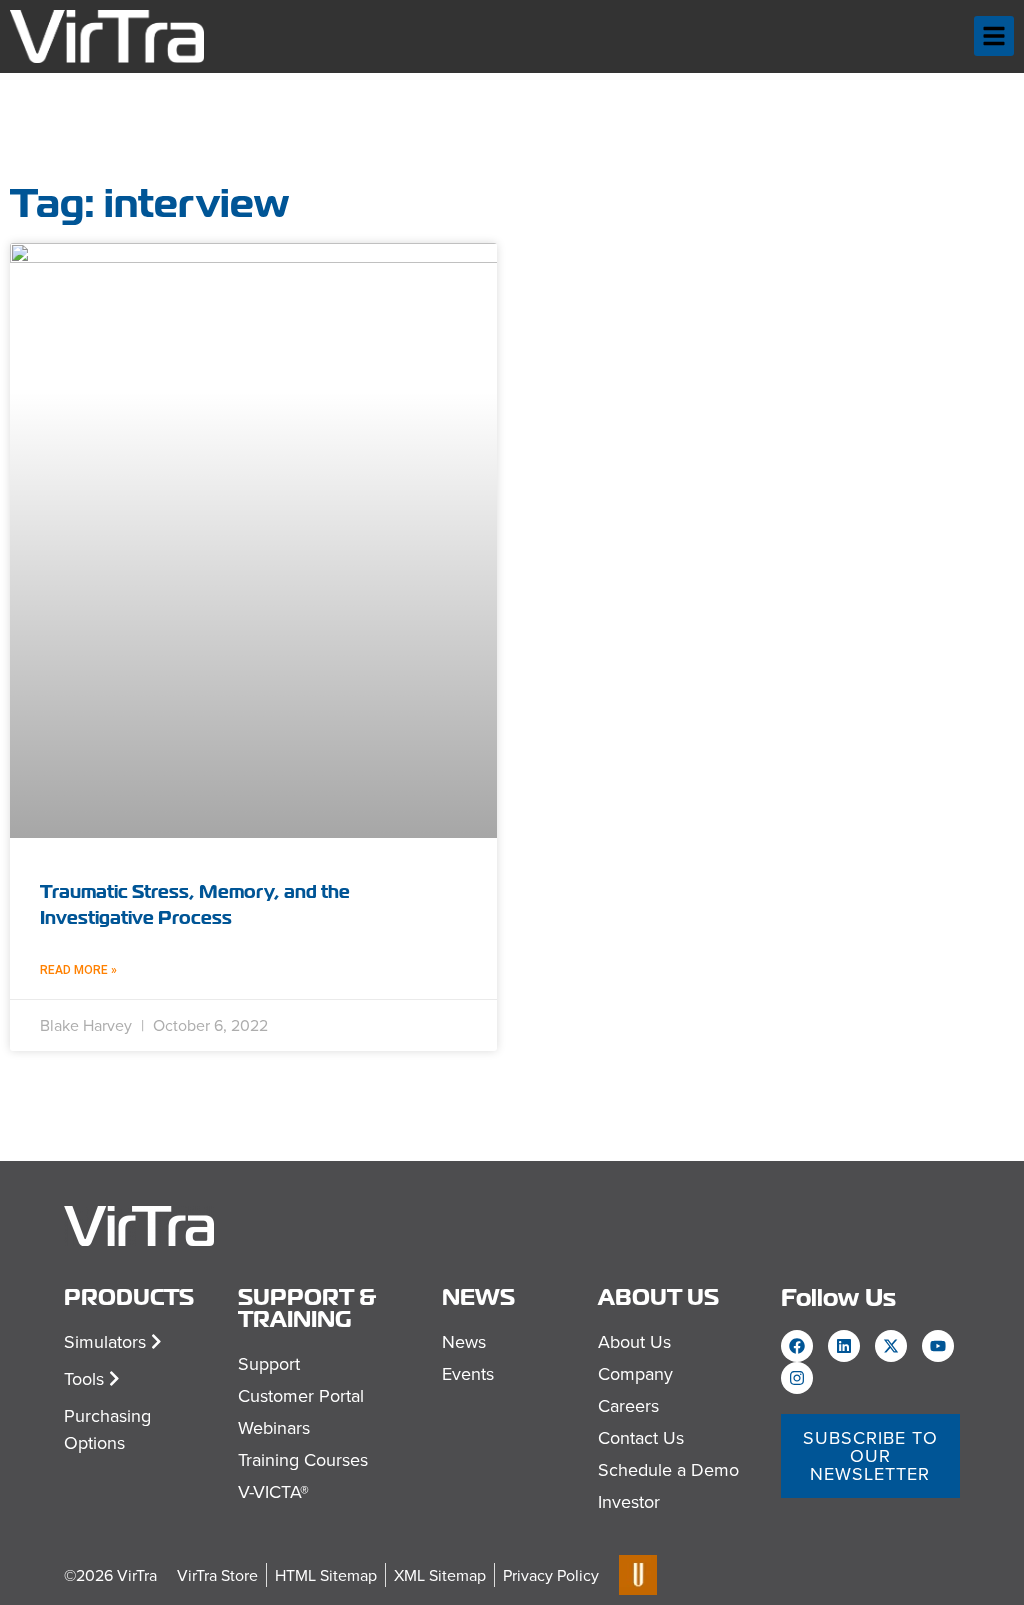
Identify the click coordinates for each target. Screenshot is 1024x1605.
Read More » (78, 970)
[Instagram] (797, 1378)
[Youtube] (938, 1346)
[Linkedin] (844, 1346)
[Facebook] (797, 1346)
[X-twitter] (891, 1346)
